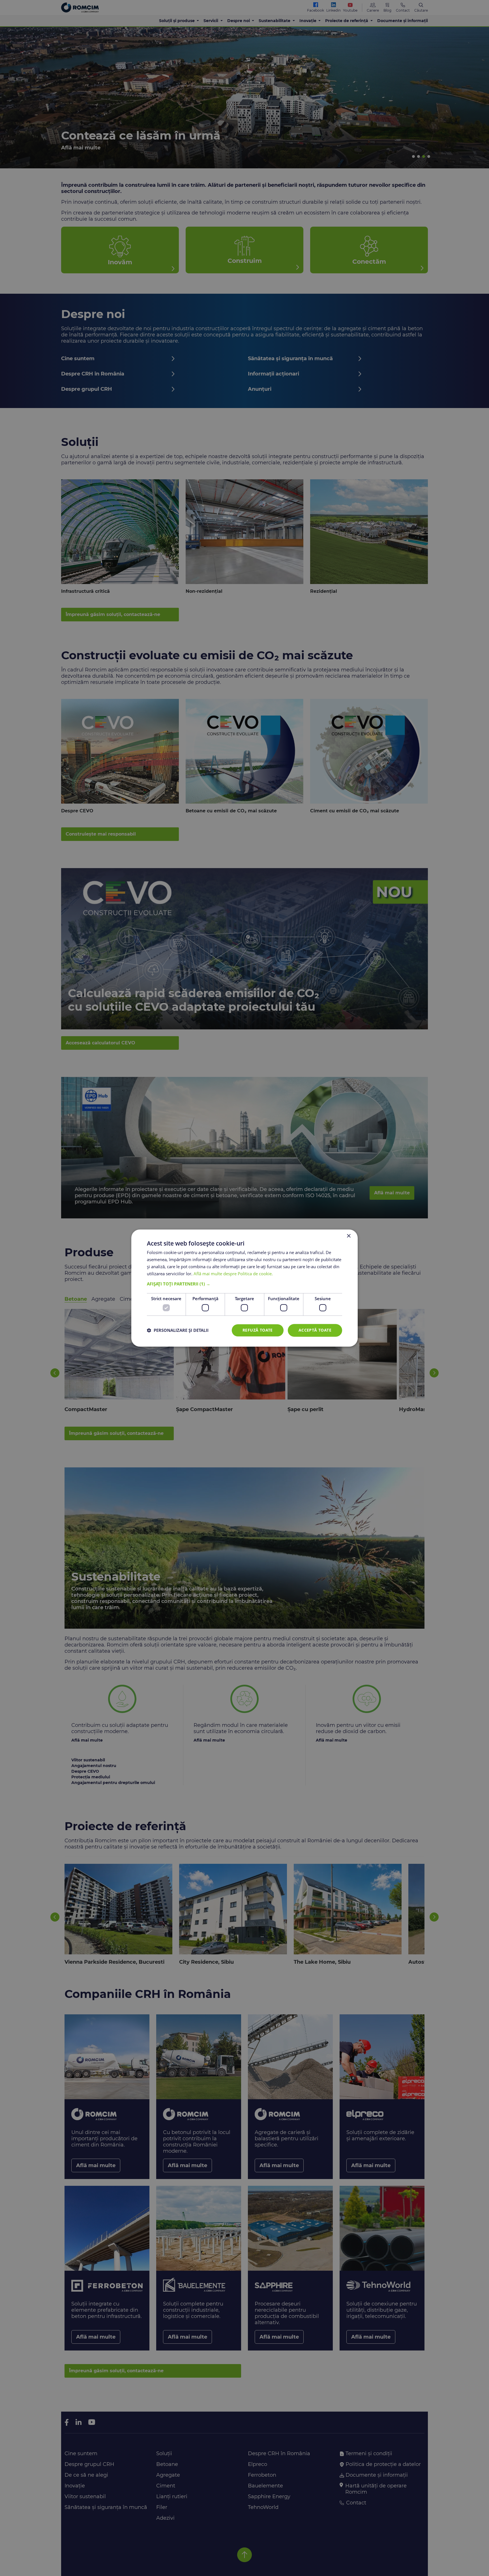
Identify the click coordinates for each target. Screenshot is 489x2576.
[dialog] (244, 1288)
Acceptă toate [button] (315, 1330)
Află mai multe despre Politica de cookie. (233, 1274)
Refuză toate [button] (258, 1330)
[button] (244, 1284)
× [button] (348, 1236)
